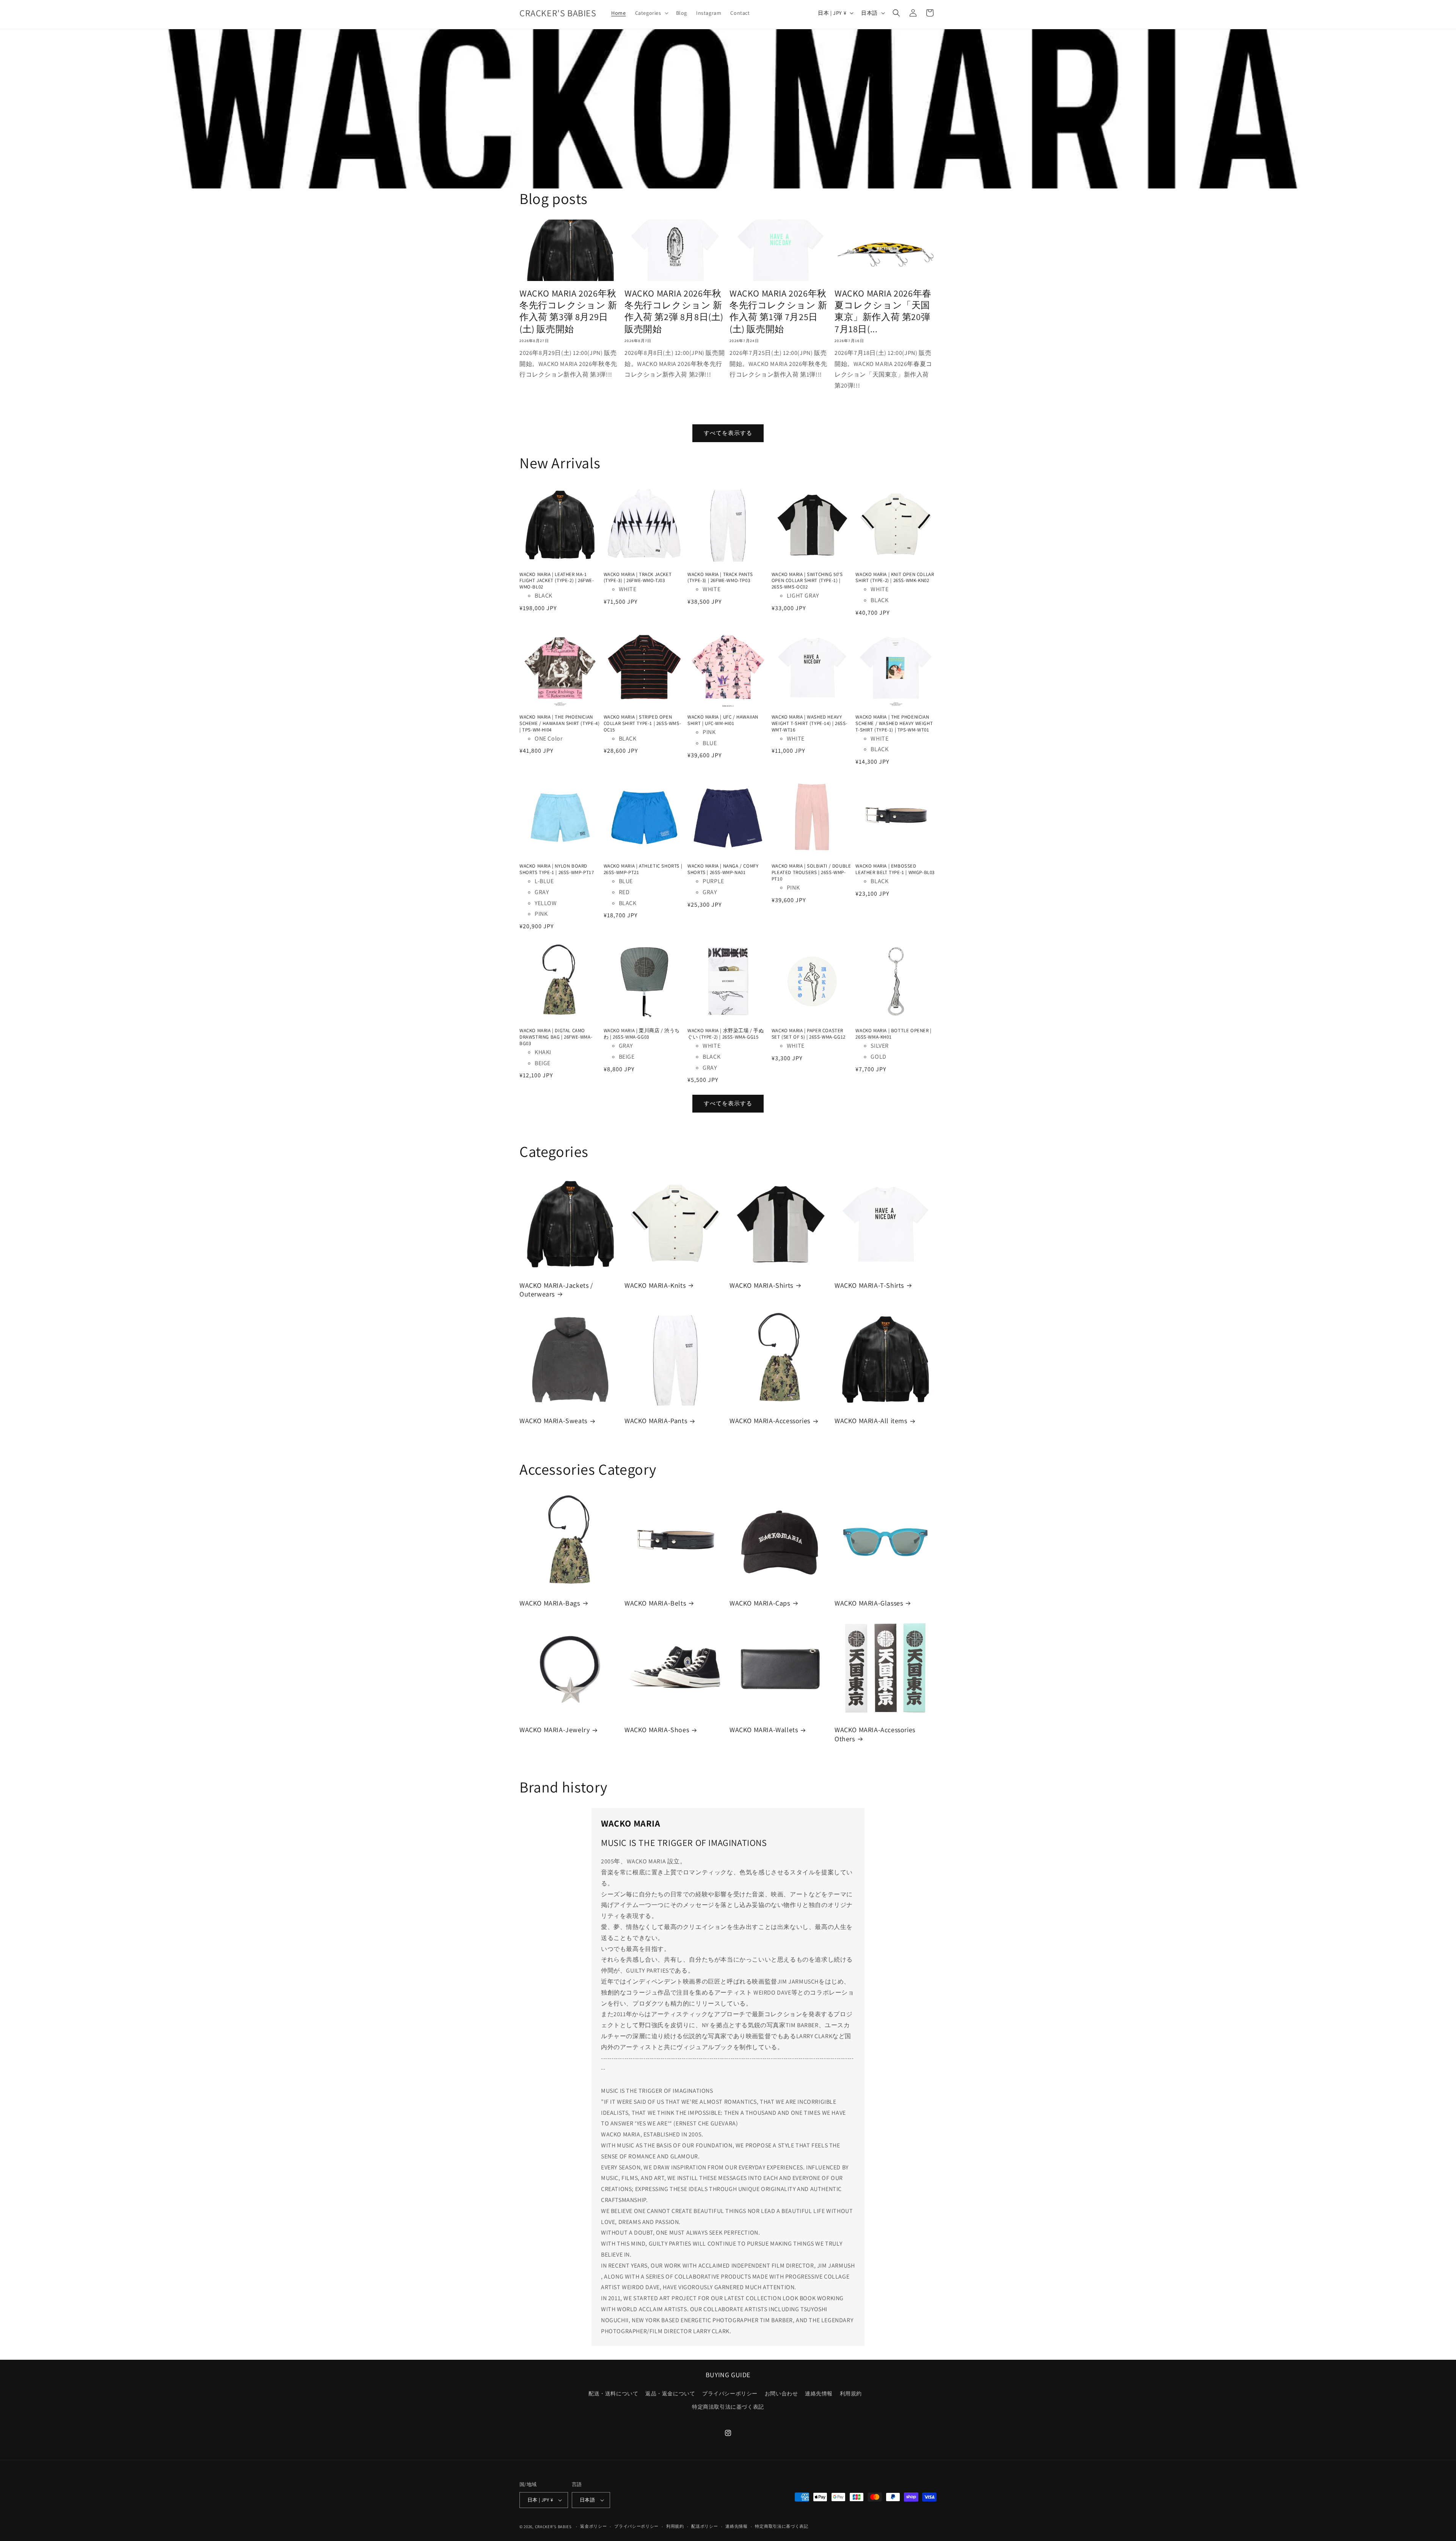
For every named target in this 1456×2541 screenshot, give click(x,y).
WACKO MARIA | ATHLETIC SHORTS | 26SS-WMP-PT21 (643, 869)
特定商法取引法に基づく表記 (728, 2407)
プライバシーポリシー (730, 2393)
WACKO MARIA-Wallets (764, 1730)
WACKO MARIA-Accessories (770, 1421)
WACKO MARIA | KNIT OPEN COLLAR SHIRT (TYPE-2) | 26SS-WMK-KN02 (895, 578)
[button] (651, 13)
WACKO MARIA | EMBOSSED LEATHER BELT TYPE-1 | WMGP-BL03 (895, 869)
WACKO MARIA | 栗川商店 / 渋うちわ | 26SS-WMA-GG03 (642, 1034)
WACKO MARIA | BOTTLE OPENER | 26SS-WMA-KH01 (893, 1034)
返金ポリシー (593, 2526)
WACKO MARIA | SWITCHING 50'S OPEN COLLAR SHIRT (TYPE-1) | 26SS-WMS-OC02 (807, 581)
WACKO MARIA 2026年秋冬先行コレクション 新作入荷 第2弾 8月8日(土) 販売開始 (674, 311)
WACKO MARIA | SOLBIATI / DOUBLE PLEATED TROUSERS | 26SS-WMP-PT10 (811, 873)
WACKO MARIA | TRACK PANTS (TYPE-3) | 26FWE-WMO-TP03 (720, 578)
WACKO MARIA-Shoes (657, 1730)
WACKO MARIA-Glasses (869, 1603)
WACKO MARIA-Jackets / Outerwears (556, 1290)
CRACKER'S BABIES (553, 2527)
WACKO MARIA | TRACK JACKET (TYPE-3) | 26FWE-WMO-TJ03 (638, 578)
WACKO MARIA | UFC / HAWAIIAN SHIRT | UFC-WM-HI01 (723, 720)
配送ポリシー (704, 2526)
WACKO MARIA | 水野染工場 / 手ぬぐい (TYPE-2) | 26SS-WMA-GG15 (726, 1034)
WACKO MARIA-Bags (550, 1603)
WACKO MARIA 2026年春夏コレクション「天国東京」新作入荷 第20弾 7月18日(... (883, 311)
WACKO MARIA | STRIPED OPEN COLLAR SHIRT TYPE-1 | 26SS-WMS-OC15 (642, 724)
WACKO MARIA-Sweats (553, 1421)
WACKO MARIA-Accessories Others (875, 1734)
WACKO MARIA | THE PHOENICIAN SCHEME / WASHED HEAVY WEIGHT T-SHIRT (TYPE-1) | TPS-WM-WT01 (894, 724)
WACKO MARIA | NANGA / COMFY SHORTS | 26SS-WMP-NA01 (723, 869)
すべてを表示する (728, 433)
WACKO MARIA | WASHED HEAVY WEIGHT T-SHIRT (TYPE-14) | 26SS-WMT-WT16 (810, 724)
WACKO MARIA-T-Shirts (869, 1285)
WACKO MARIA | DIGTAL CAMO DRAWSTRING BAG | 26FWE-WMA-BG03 (556, 1037)
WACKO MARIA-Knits (655, 1285)
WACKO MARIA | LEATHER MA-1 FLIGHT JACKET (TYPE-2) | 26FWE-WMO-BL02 (557, 581)
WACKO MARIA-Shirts (761, 1285)
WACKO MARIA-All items (871, 1421)
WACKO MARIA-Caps (760, 1603)
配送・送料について (613, 2393)
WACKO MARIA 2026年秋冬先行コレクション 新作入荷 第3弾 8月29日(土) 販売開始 (568, 311)
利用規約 (851, 2393)
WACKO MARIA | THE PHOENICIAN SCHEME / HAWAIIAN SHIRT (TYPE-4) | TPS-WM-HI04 (559, 724)
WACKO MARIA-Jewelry (555, 1730)
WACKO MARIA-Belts (655, 1603)
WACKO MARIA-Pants (656, 1421)
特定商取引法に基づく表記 (781, 2526)
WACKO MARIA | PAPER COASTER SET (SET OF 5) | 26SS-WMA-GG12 (809, 1034)
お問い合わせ (781, 2393)
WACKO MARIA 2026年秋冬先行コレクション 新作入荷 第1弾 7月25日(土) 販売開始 (778, 311)
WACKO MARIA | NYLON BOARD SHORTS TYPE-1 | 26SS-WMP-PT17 (557, 869)
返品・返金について (670, 2393)
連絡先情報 (819, 2393)
